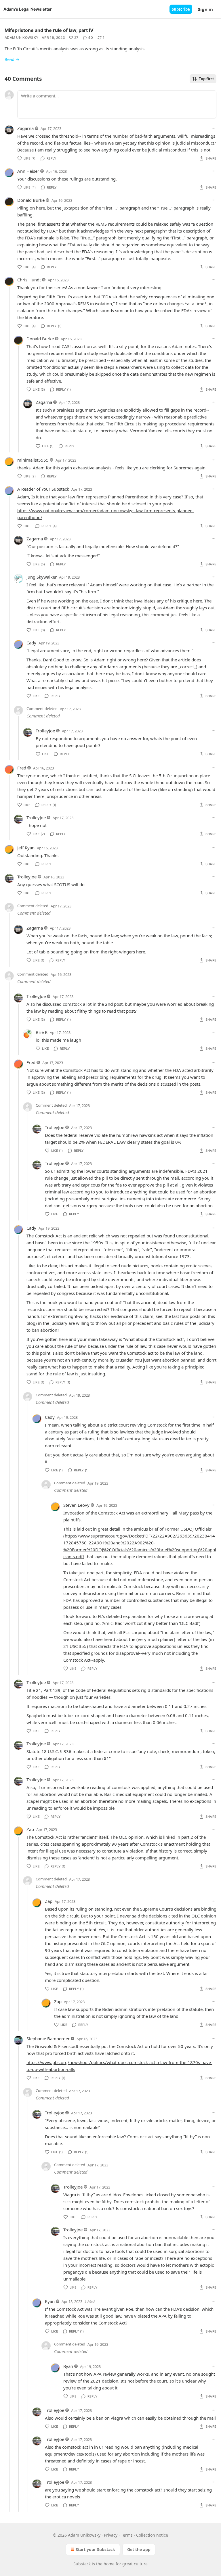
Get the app (139, 2549)
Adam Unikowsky (21, 38)
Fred (22, 768)
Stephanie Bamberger (48, 2038)
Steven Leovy (76, 1505)
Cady (31, 643)
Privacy (111, 2535)
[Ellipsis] (214, 128)
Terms (127, 2535)
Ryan (50, 2301)
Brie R (42, 1032)
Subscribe (181, 9)
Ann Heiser (28, 171)
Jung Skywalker (42, 577)
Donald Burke (31, 200)
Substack (82, 2564)
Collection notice (152, 2535)
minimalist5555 (33, 460)
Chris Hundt (29, 280)
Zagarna (25, 128)
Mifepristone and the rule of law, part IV (49, 30)
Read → (12, 59)
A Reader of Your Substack (43, 489)
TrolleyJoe (45, 731)
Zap (30, 1829)
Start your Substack (95, 2549)
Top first (206, 79)
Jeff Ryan (26, 848)
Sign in (205, 9)
